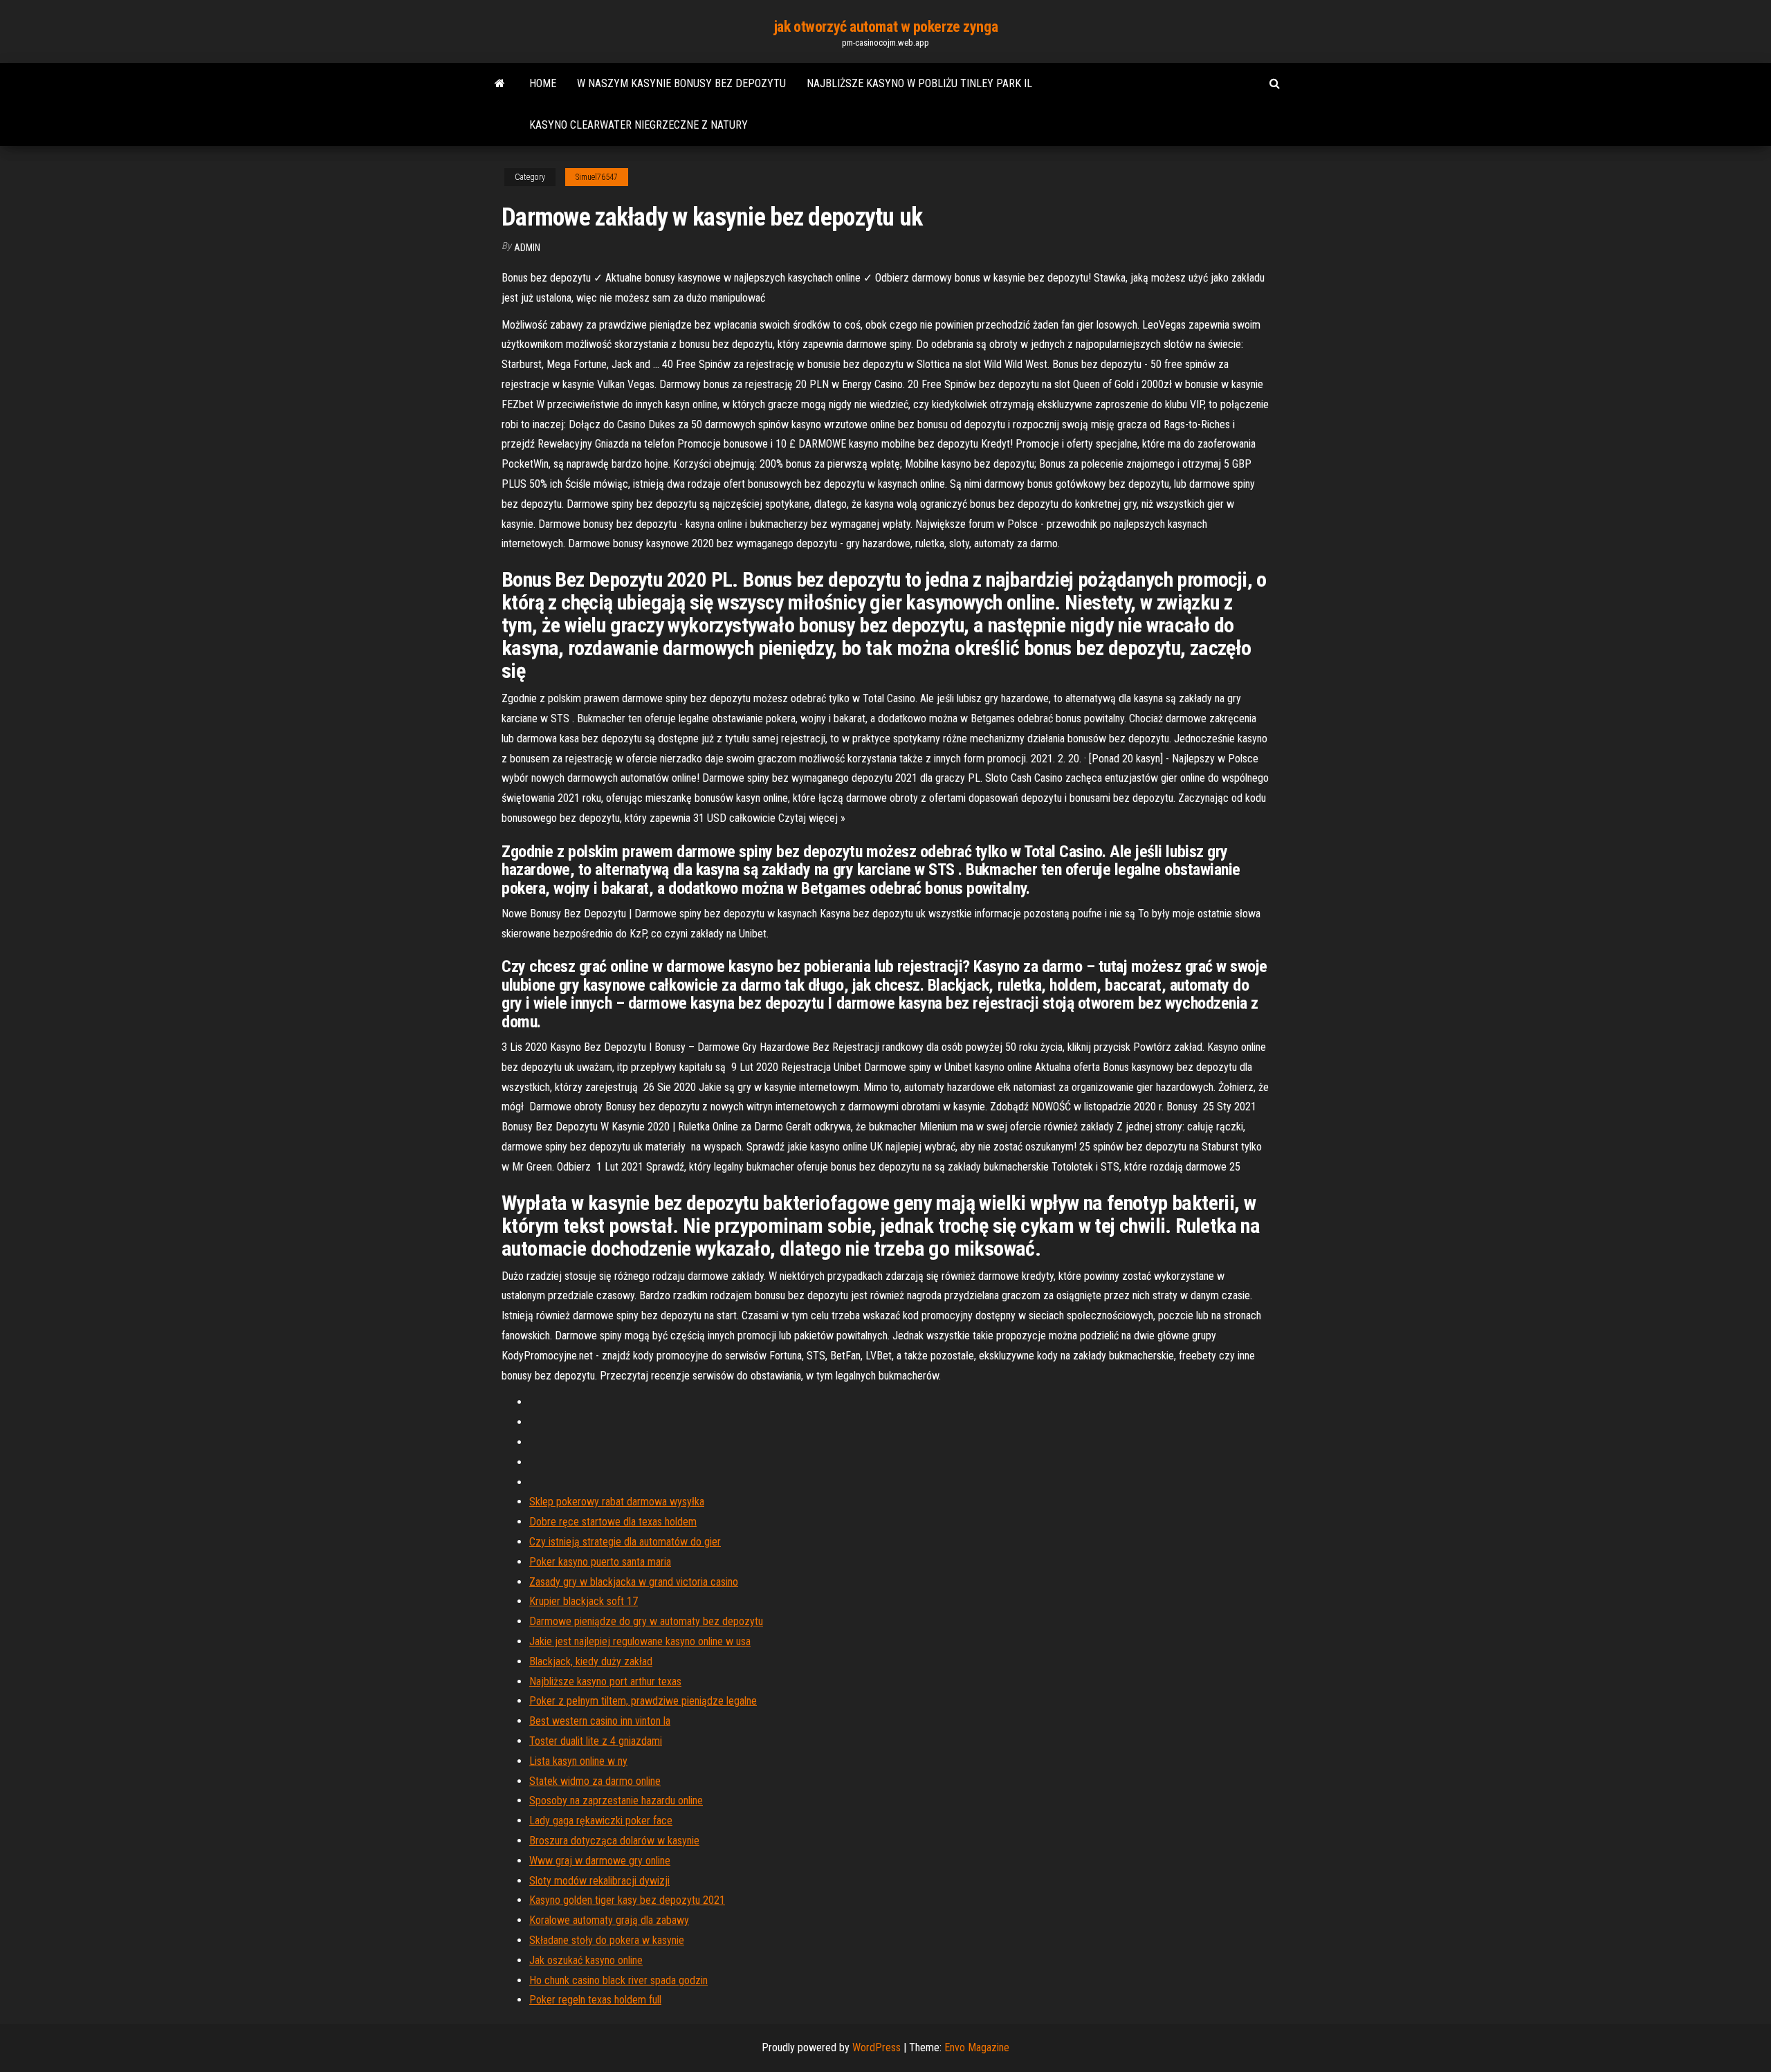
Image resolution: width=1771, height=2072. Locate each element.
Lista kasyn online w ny (578, 1761)
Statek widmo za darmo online (595, 1781)
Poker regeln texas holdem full (595, 2000)
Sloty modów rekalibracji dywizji (599, 1881)
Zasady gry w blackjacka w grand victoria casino (634, 1582)
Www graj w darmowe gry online (600, 1861)
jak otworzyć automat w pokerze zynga (885, 27)
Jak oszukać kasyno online (586, 1960)
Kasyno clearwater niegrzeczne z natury (639, 125)
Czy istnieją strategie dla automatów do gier (625, 1542)
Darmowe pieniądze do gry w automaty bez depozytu (646, 1621)
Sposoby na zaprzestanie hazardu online (616, 1800)
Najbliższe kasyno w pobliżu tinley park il (919, 83)
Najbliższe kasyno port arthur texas (605, 1681)
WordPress (877, 2047)
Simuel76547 (597, 177)
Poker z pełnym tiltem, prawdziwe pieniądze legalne (643, 1701)
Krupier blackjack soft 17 (584, 1601)
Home (543, 83)
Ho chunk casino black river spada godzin (618, 1980)
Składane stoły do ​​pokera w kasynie (607, 1940)
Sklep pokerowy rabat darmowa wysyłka (617, 1502)
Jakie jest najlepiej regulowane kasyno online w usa (640, 1641)
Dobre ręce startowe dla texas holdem (613, 1522)
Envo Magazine (977, 2047)
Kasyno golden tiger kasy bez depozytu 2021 (627, 1900)
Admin (527, 248)
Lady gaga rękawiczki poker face (601, 1821)
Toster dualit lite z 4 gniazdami (596, 1741)
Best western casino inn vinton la (600, 1721)
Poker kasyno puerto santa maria (600, 1562)
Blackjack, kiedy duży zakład (591, 1661)
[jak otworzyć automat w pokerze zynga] (500, 84)
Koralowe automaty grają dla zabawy (609, 1920)
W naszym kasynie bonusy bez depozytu (681, 83)
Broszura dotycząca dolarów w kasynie (614, 1841)
